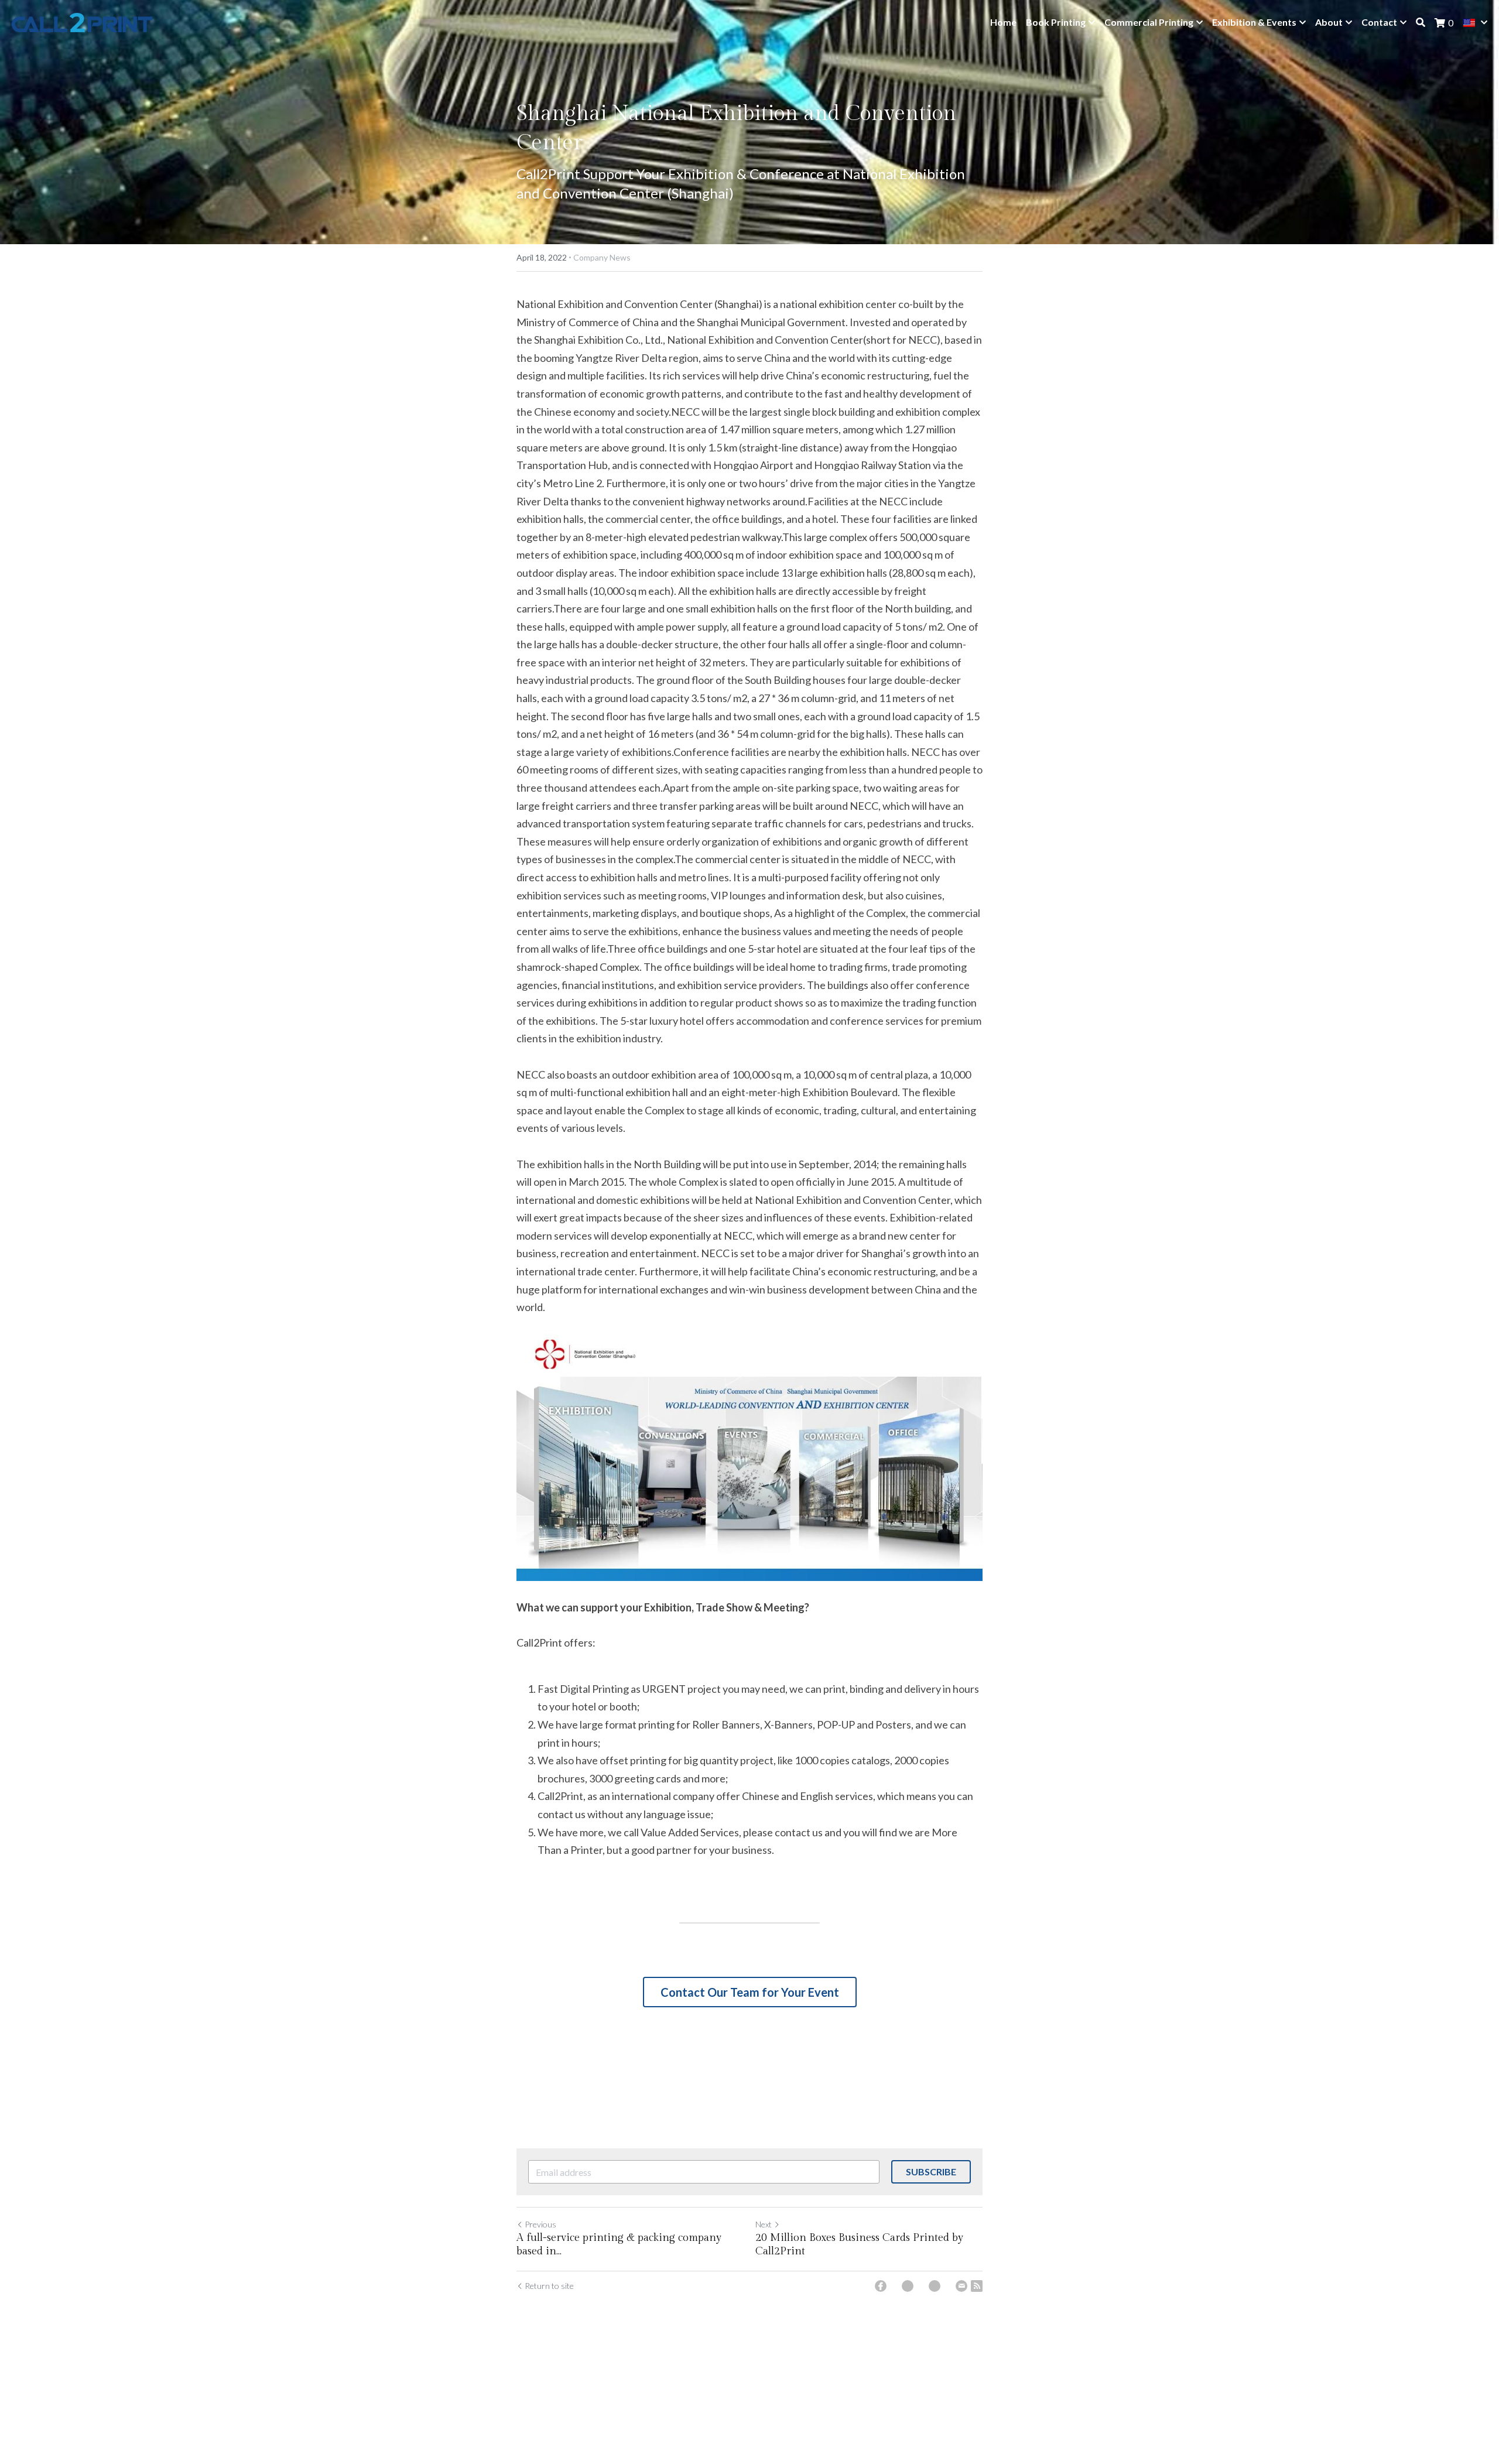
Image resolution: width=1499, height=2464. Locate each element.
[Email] (961, 2286)
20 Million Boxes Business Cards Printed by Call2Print (859, 2244)
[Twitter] (908, 2286)
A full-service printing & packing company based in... (619, 2244)
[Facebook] (881, 2286)
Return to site (549, 2286)
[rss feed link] (977, 2286)
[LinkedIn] (935, 2286)
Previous (540, 2224)
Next (764, 2224)
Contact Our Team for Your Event (750, 1992)
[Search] (1421, 22)
